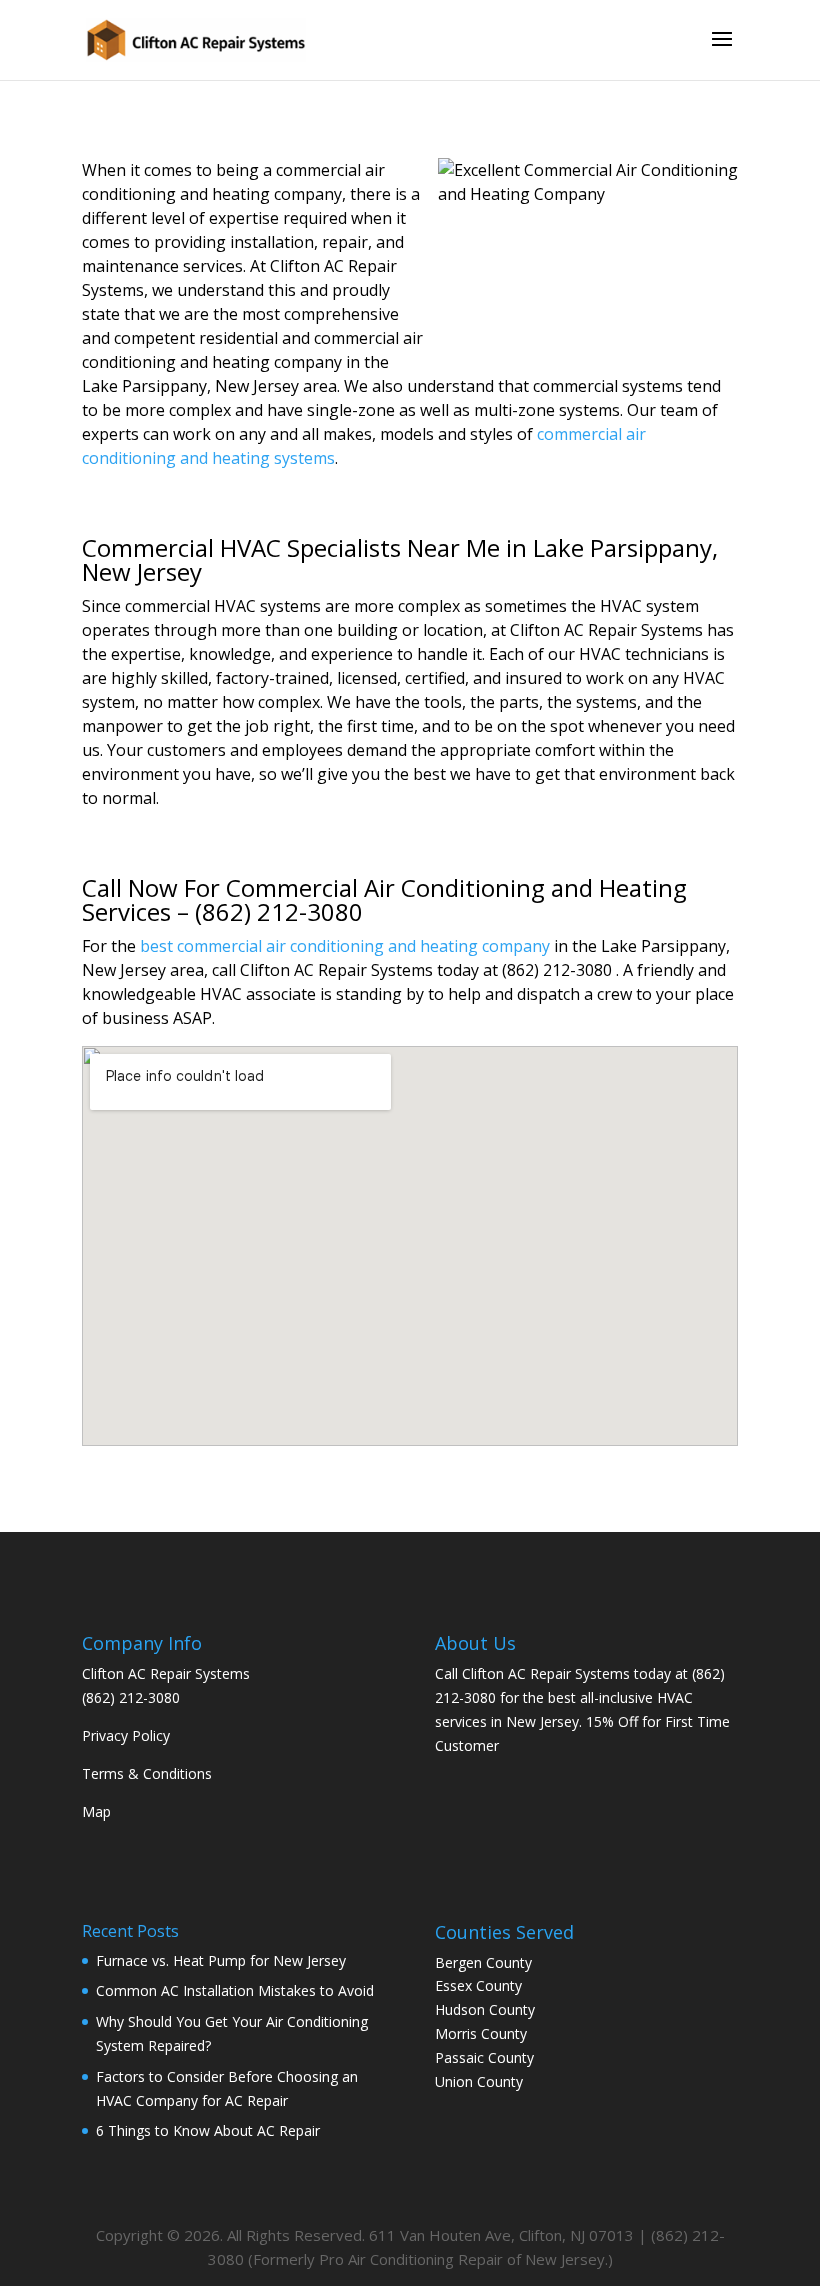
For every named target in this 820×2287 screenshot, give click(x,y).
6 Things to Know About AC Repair (208, 2130)
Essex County (478, 1985)
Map (96, 1811)
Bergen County (483, 1962)
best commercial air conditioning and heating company (345, 946)
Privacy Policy (126, 1735)
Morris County (481, 2033)
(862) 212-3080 (131, 1697)
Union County (479, 2081)
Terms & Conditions (147, 1773)
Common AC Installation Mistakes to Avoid (235, 1990)
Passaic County (484, 2057)
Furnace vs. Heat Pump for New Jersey (221, 1960)
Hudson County (485, 2009)
